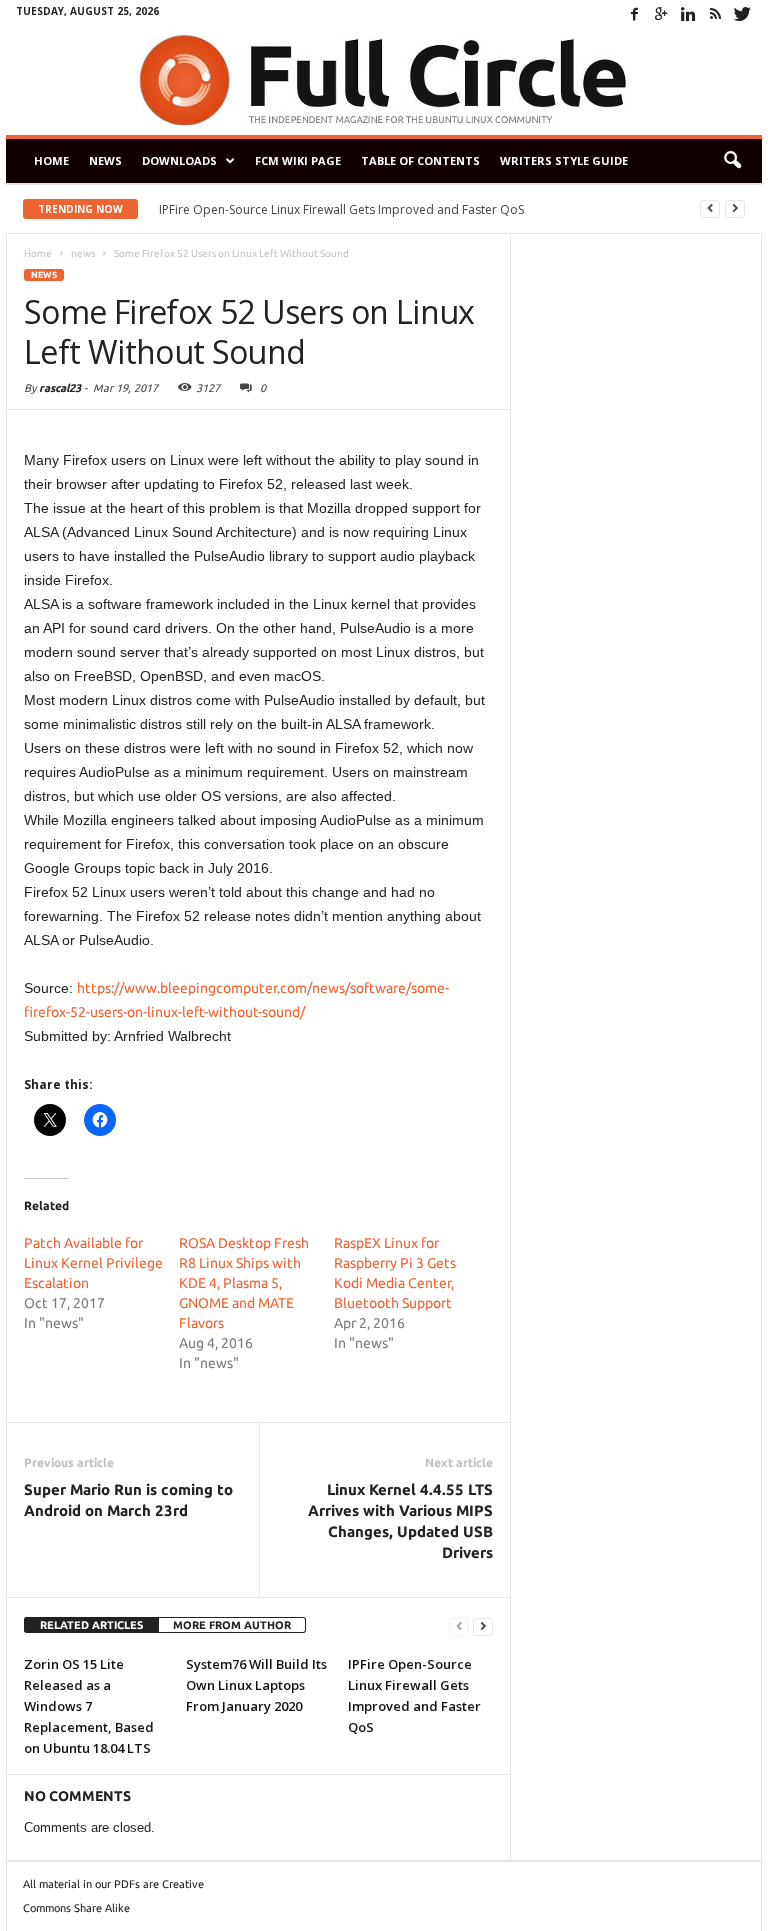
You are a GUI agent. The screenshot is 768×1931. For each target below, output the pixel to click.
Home (51, 160)
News (105, 160)
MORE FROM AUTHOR (232, 1625)
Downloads (179, 160)
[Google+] (661, 14)
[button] (732, 161)
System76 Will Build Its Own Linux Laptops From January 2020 (256, 1685)
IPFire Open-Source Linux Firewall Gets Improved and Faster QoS (341, 209)
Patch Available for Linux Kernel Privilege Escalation (93, 1263)
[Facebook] (634, 14)
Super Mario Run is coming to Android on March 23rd (128, 1500)
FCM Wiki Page (298, 160)
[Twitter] (742, 14)
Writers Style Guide (564, 160)
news (44, 275)
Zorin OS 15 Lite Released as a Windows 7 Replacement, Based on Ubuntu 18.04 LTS (89, 1706)
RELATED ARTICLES (91, 1625)
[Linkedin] (688, 14)
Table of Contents (420, 160)
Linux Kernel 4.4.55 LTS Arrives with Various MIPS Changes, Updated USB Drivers (400, 1521)
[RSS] (715, 14)
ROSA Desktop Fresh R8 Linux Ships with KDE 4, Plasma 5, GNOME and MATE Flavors (244, 1283)
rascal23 (60, 388)
